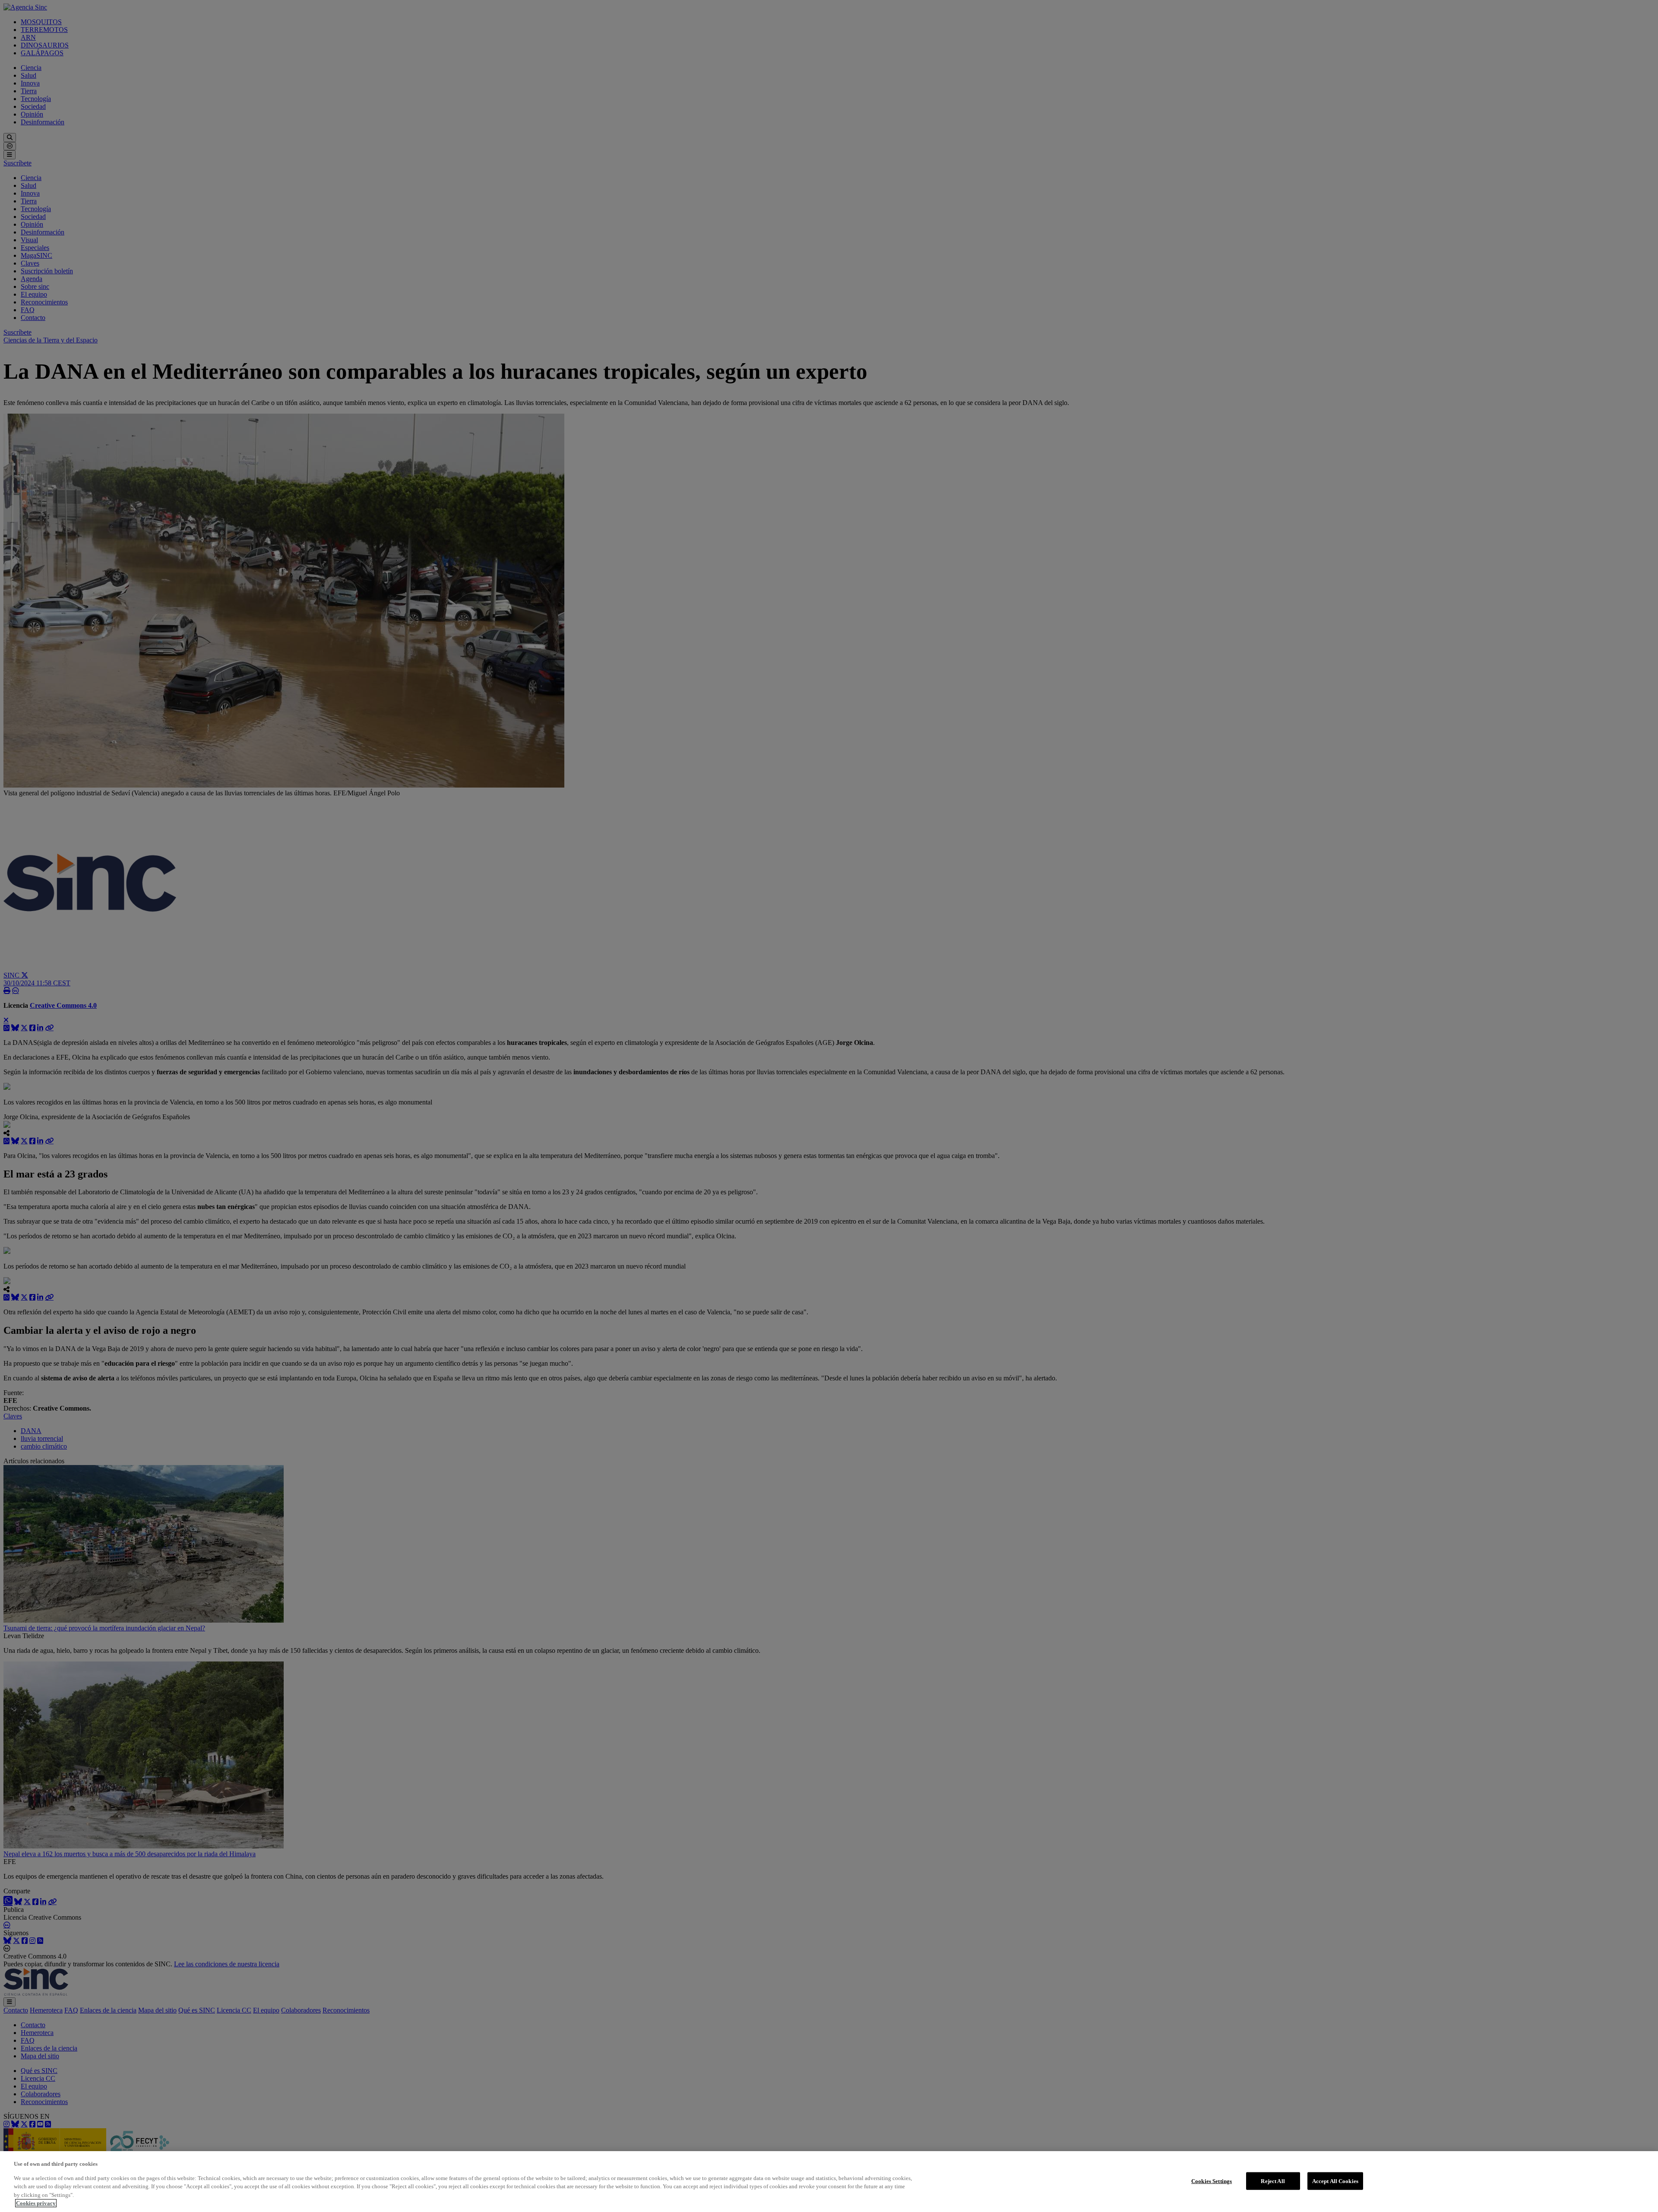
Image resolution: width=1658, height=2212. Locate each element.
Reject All (1273, 2181)
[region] (829, 2182)
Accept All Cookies (1335, 2181)
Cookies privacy (36, 2203)
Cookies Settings (1212, 2181)
